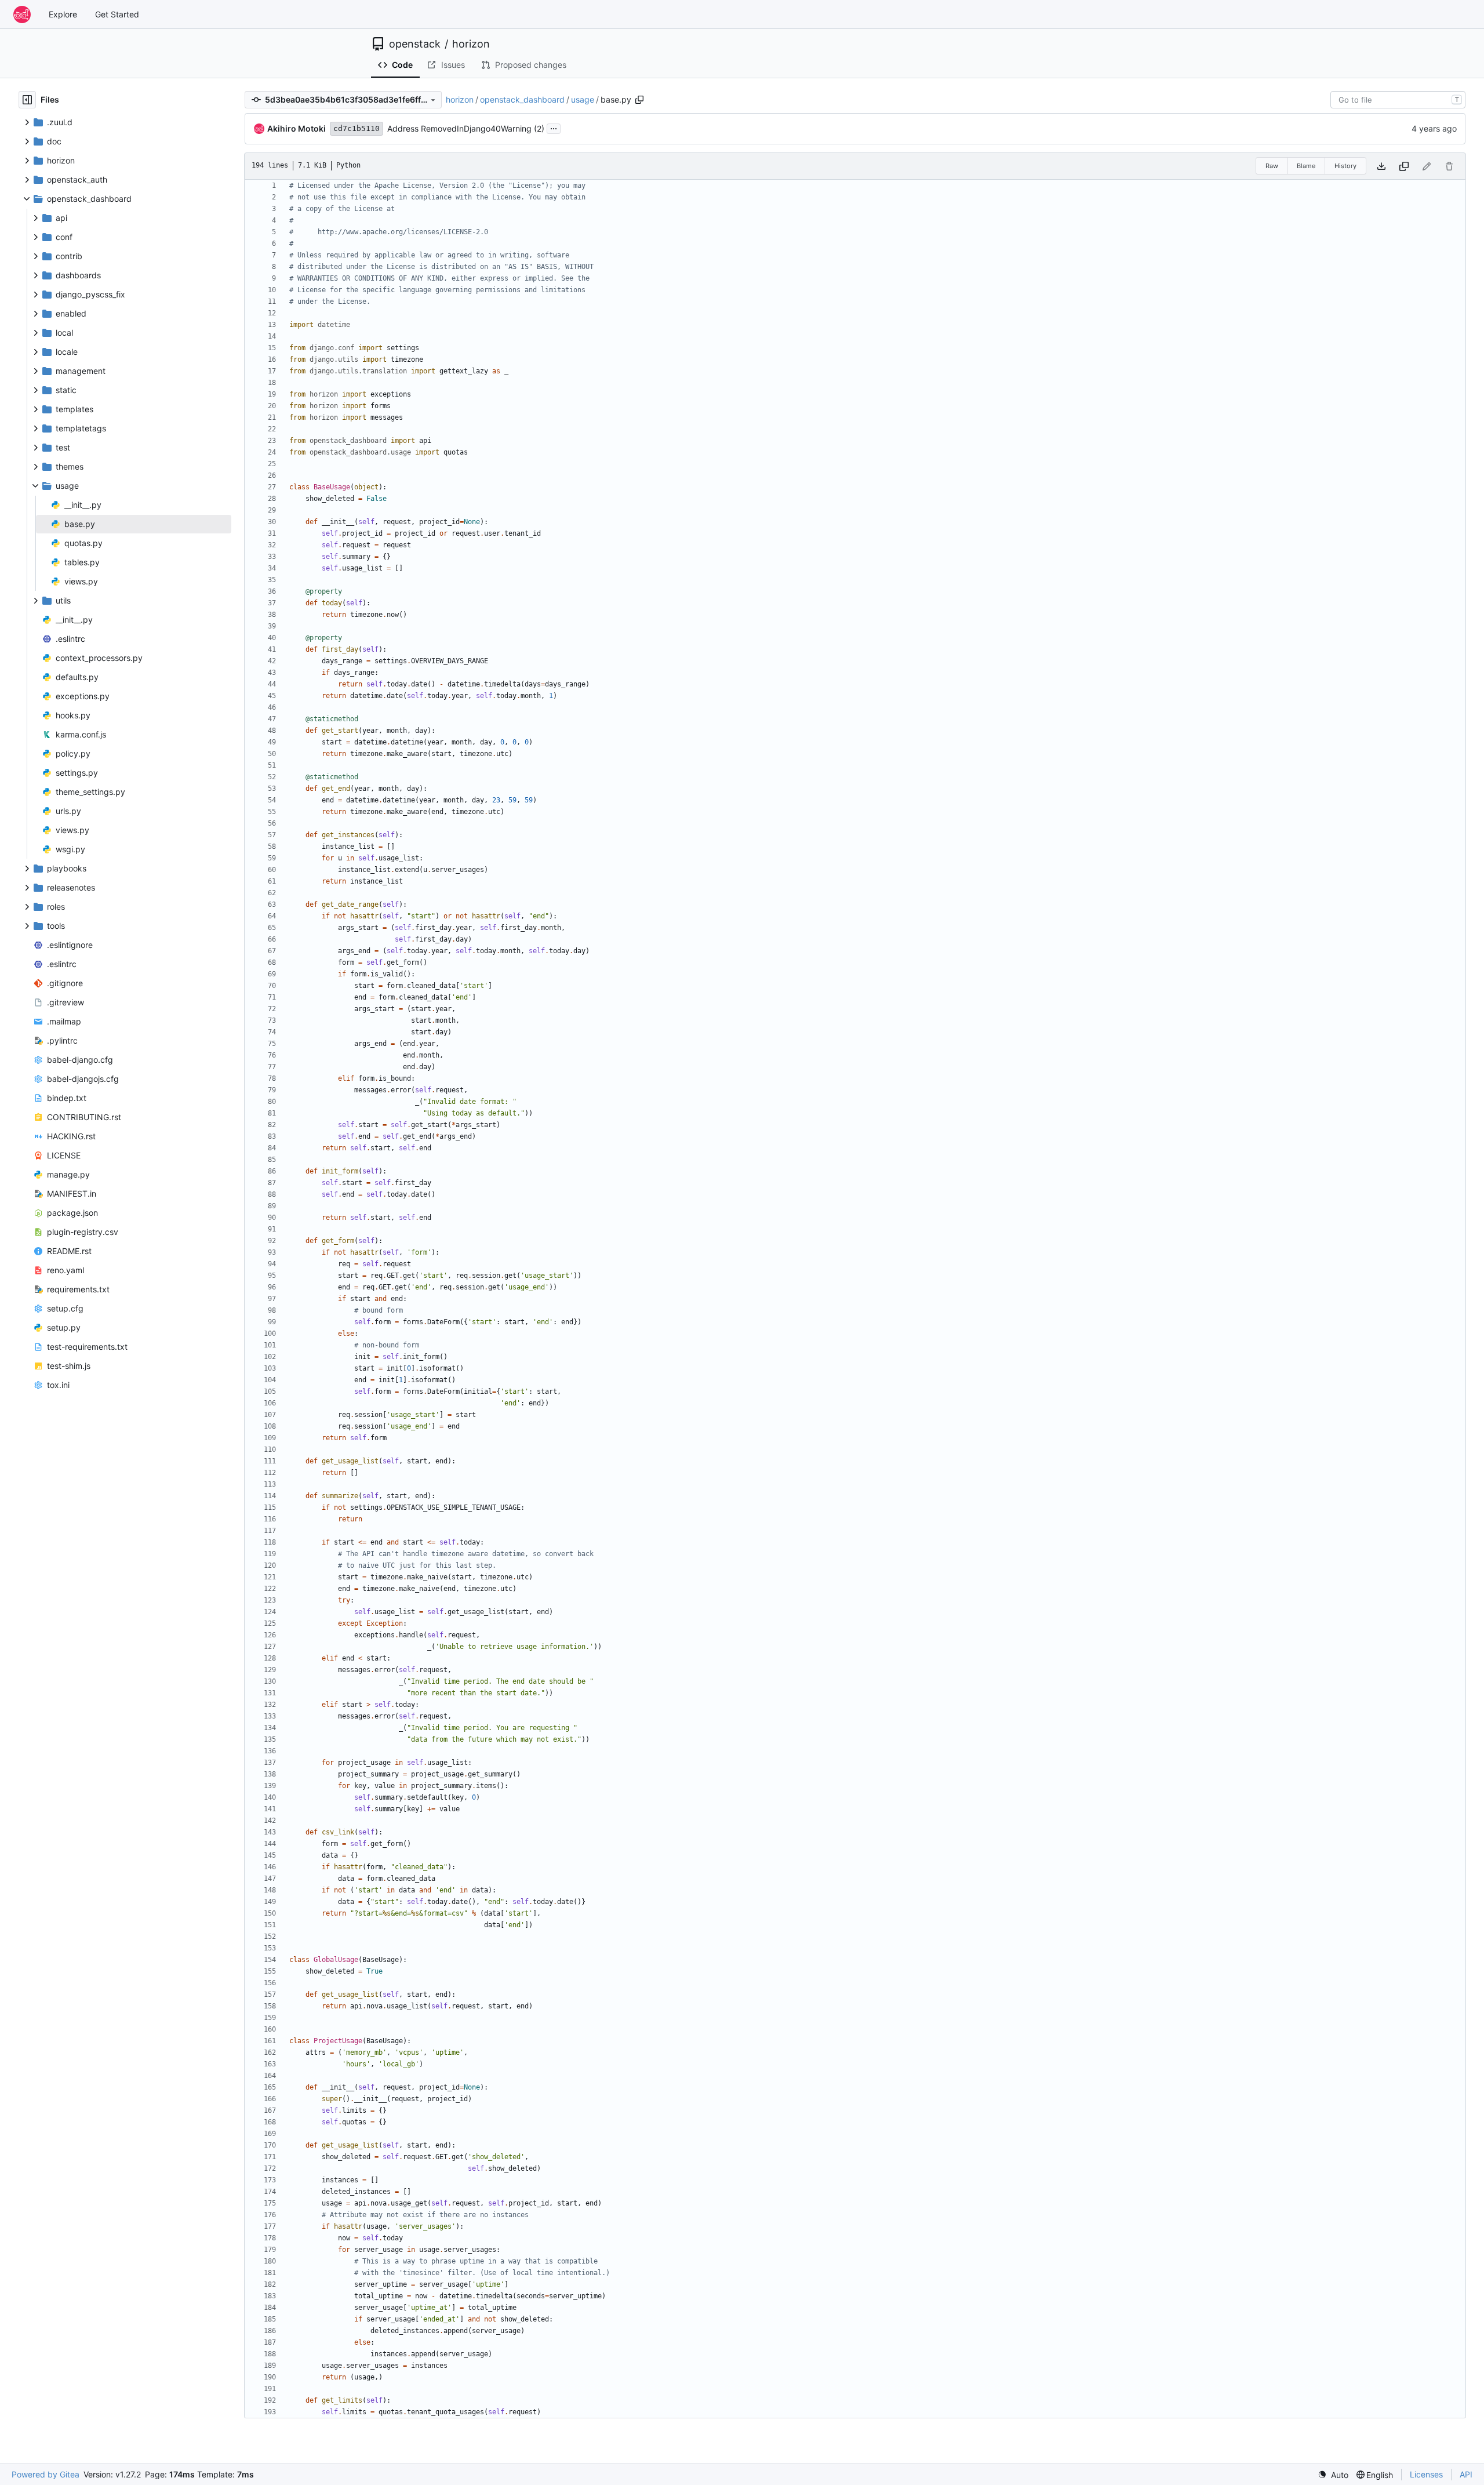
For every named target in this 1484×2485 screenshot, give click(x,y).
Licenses (1426, 2474)
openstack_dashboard (522, 99)
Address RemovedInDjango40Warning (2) (466, 128)
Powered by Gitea (46, 2474)
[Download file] (1381, 166)
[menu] (1333, 2475)
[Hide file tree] (27, 100)
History (1345, 166)
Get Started (117, 14)
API (1466, 2474)
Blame (1306, 166)
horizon (471, 44)
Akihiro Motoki (297, 128)
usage (583, 99)
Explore (63, 14)
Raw (1272, 166)
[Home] (22, 14)
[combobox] (1398, 100)
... (554, 127)
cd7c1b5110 (357, 128)
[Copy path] (639, 100)
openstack (415, 44)
